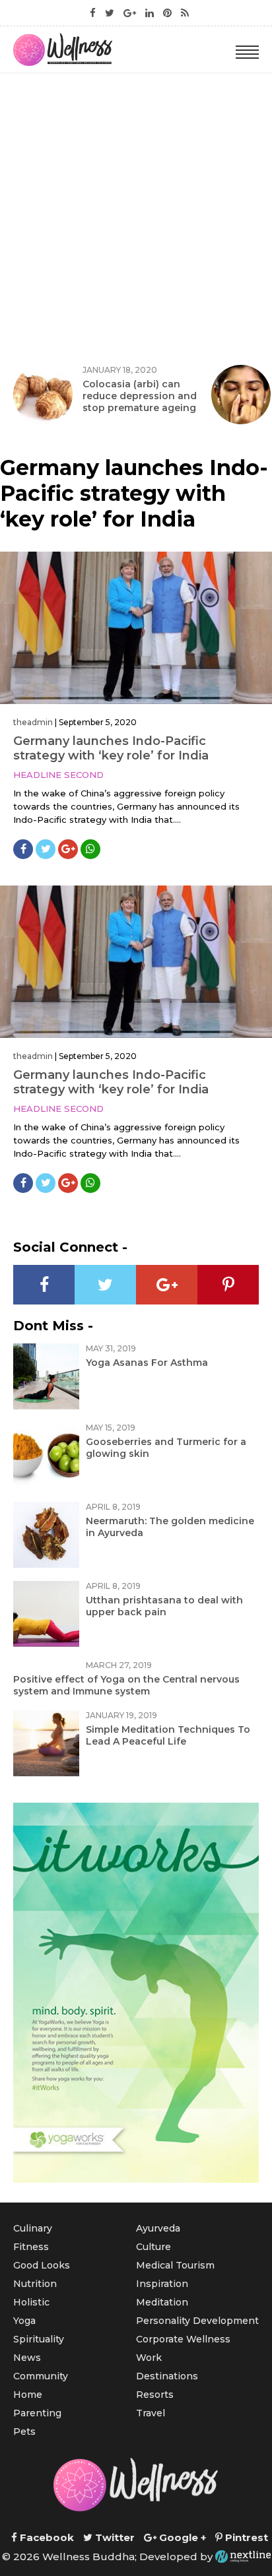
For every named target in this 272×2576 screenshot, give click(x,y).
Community (41, 2376)
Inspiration (162, 2284)
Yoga (24, 2321)
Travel (151, 2413)
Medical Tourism (175, 2265)
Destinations (167, 2376)
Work (149, 2358)
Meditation (162, 2302)
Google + (181, 2537)
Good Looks (42, 2265)
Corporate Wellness (183, 2339)
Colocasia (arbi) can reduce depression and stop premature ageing (140, 396)
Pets (24, 2431)
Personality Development (197, 2321)
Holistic (31, 2302)
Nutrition (35, 2284)
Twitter (114, 2537)
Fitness (31, 2247)
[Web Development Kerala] (243, 2557)
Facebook (46, 2537)
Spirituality (39, 2339)
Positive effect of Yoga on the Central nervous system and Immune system (126, 1685)
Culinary (33, 2228)
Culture (153, 2247)
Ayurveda (158, 2228)
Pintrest (245, 2537)
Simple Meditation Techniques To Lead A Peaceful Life (168, 1735)
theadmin (33, 722)
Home (28, 2395)
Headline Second (58, 775)
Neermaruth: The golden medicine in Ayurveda (170, 1527)
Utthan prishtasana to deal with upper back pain (164, 1606)
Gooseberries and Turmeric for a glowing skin (166, 1448)
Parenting (37, 2413)
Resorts (155, 2395)
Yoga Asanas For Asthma (147, 1363)
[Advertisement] (136, 216)
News (27, 2358)
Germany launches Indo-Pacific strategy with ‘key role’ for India (111, 748)
